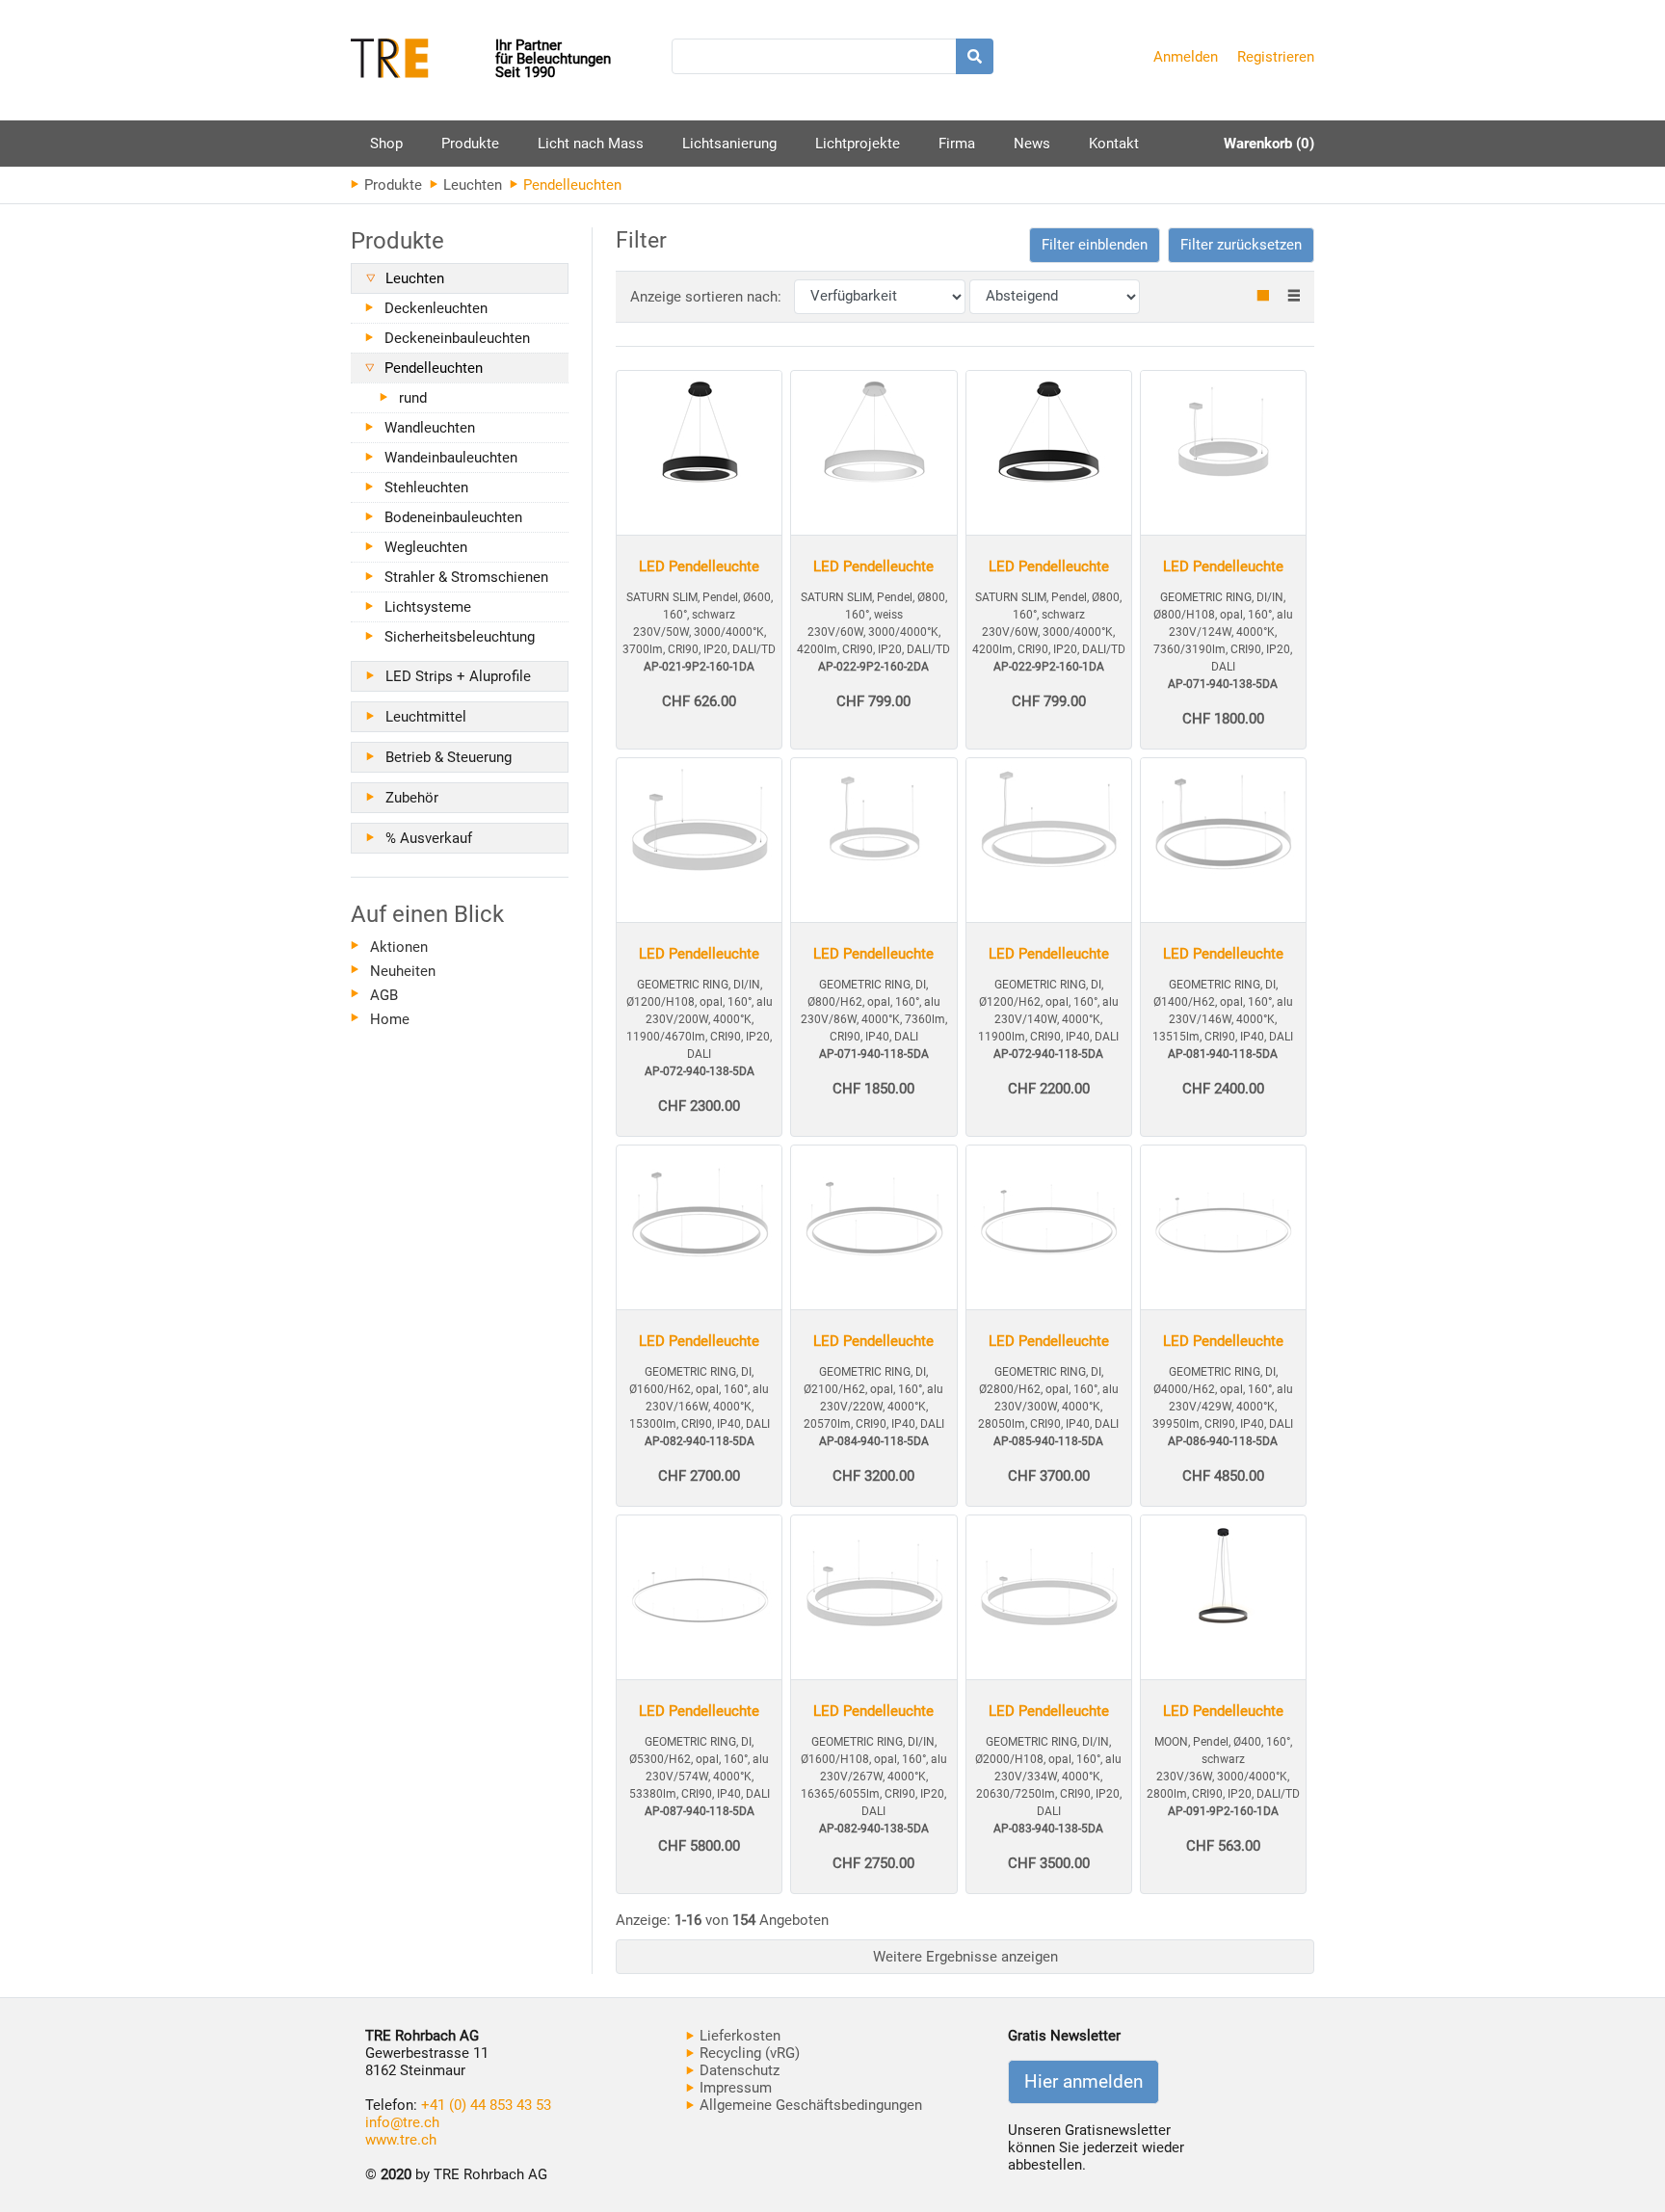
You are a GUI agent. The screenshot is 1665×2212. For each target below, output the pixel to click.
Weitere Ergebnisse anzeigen (965, 1957)
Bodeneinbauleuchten (453, 517)
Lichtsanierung (729, 144)
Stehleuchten (426, 487)
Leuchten (471, 185)
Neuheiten (403, 971)
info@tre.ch (402, 2122)
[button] (1095, 245)
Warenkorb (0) (1269, 144)
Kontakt (1114, 144)
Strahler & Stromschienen (466, 577)
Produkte (470, 151)
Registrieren (1276, 57)
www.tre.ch (401, 2140)
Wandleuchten (430, 428)
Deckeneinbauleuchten (457, 338)
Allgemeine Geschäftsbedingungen (809, 2105)
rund (413, 398)
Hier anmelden (1084, 2082)
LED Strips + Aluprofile (458, 676)
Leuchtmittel (426, 717)
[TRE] (423, 60)
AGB (384, 995)
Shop (386, 144)
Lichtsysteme (428, 607)
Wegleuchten (426, 547)
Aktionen (399, 947)
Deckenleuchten (436, 308)
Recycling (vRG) (748, 2053)
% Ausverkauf (429, 838)
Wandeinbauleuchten (451, 458)
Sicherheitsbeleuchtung (460, 637)
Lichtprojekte (858, 144)
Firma (957, 144)
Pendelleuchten (434, 368)
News (1032, 144)
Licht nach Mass (591, 144)
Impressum (734, 2088)
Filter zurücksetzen (1241, 245)
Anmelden (1186, 57)
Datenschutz (738, 2070)
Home (390, 1019)
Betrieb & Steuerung (449, 757)
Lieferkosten (738, 2036)
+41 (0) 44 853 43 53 (486, 2105)
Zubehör (412, 798)
